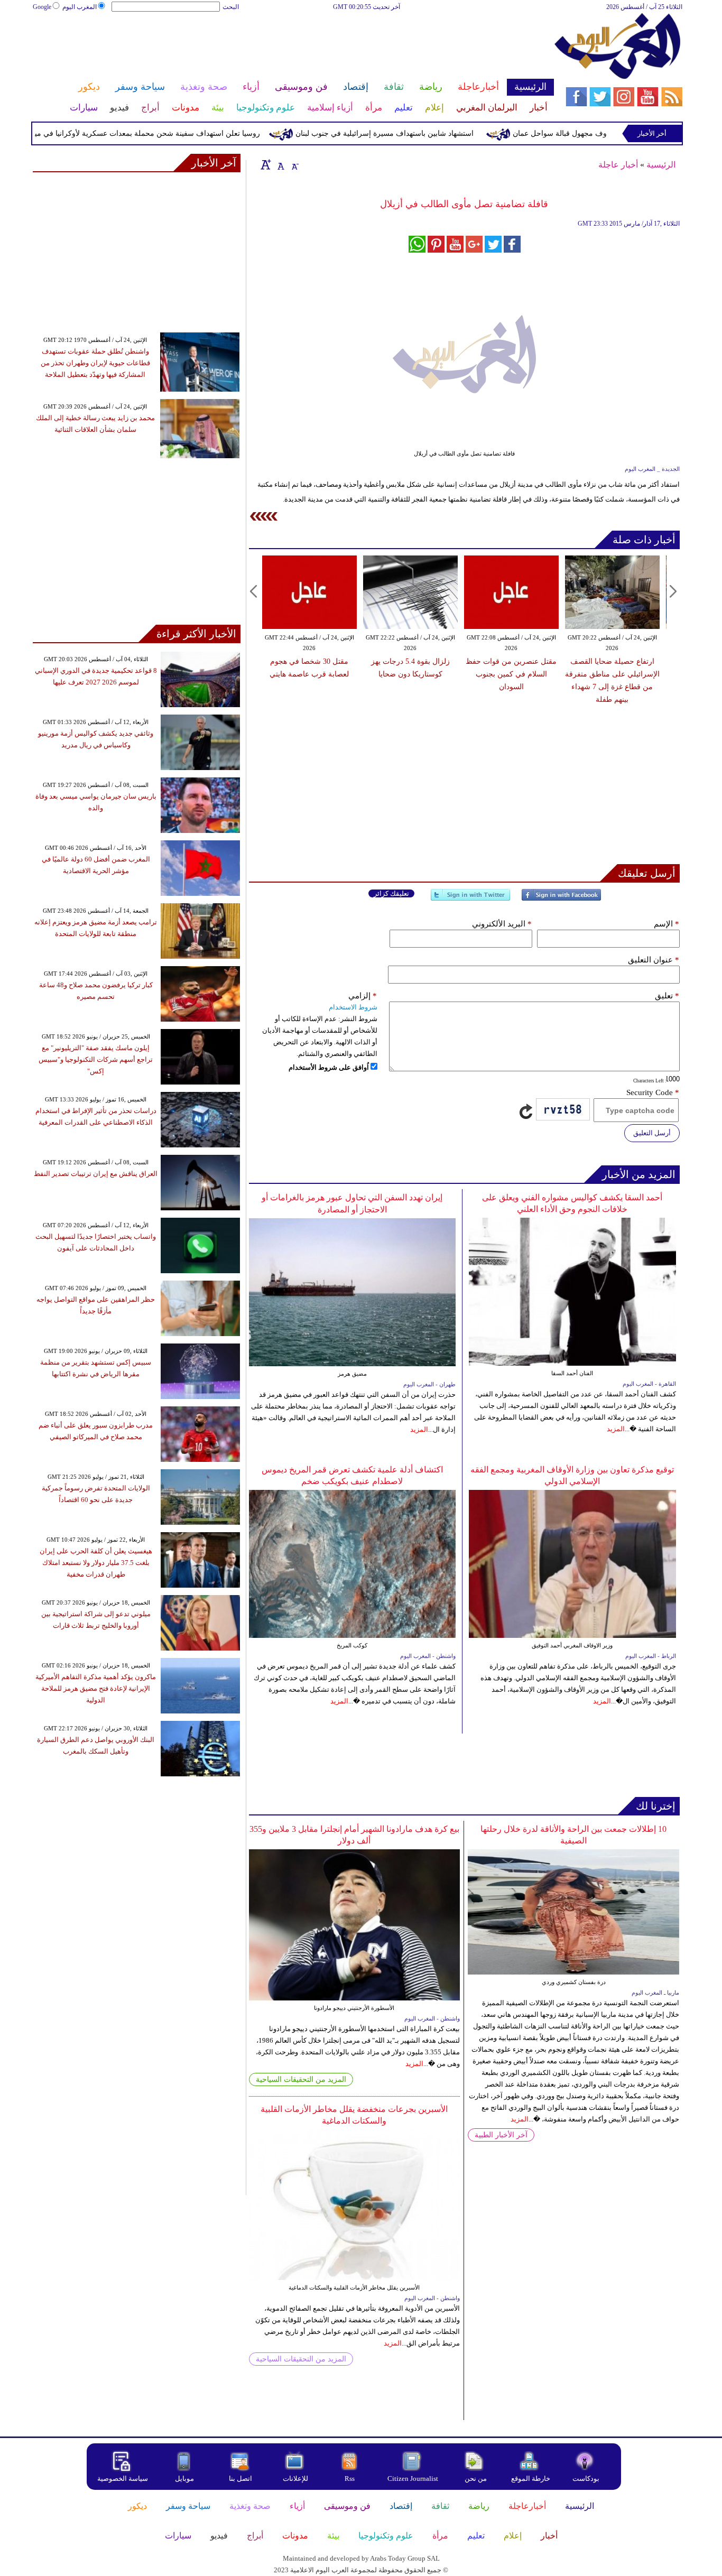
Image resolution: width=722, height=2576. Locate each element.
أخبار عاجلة (618, 165)
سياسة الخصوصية (123, 2478)
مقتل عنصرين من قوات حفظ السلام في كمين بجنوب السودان (483, 674)
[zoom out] (294, 164)
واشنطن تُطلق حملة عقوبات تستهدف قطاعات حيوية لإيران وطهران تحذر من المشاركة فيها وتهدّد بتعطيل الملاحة (95, 363)
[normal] (280, 164)
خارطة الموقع (531, 2478)
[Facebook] (561, 899)
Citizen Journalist (413, 2478)
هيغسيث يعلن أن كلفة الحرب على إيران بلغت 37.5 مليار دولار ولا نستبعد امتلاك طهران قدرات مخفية (96, 1563)
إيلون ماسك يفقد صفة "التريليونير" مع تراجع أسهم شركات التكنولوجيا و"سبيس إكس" (96, 1059)
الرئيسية (661, 165)
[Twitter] (470, 899)
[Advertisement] (293, 47)
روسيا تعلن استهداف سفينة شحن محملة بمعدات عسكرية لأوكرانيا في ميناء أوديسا (170, 133)
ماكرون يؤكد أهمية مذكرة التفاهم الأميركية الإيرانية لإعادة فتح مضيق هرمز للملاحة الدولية (96, 1688)
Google (42, 7)
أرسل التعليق (652, 1133)
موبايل (185, 2478)
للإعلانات (295, 2478)
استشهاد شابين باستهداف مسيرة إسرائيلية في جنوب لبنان (422, 133)
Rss (350, 2478)
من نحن (476, 2478)
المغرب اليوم (80, 7)
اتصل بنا (240, 2478)
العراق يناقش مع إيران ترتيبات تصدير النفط (96, 1174)
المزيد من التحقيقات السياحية (301, 2079)
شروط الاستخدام (353, 1007)
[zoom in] (266, 164)
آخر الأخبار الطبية (501, 2135)
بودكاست (586, 2478)
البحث (231, 7)
